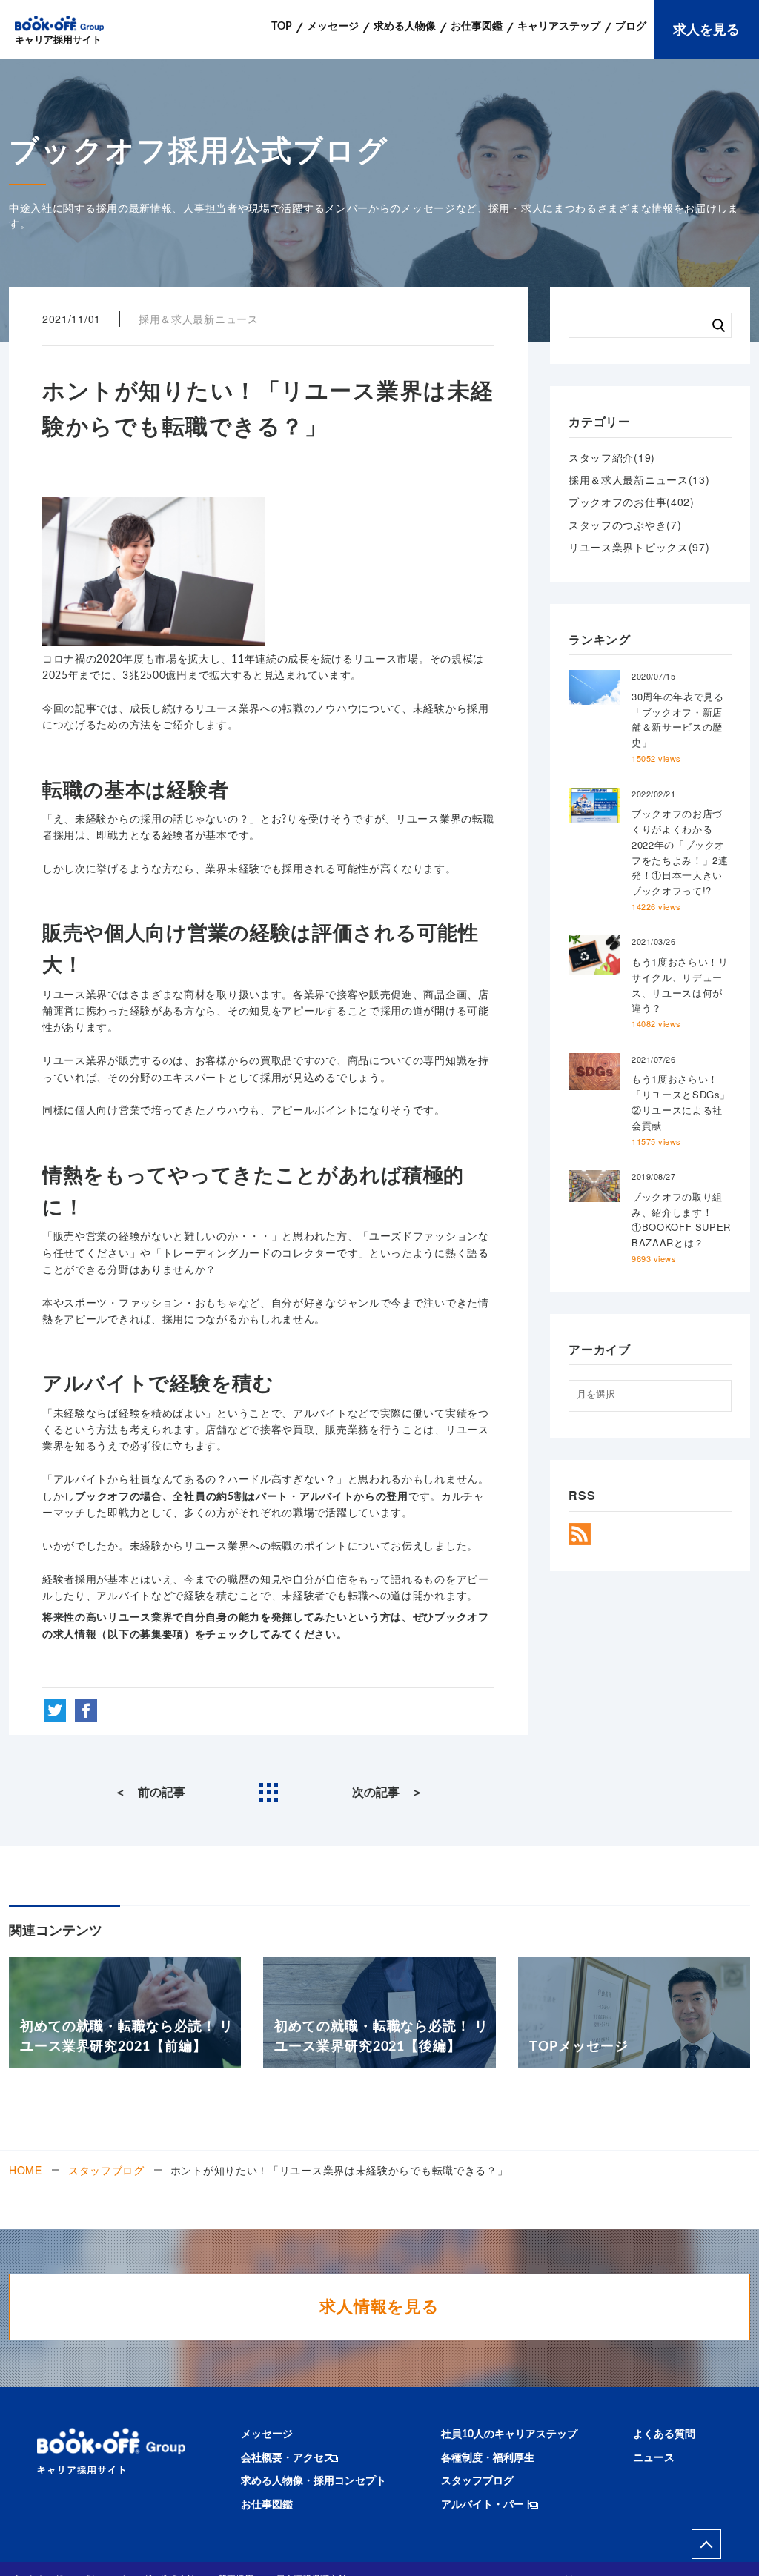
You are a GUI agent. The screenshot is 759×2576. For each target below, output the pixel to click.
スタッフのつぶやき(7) (625, 525)
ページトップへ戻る (706, 2544)
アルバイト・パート (488, 2505)
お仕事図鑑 (267, 2505)
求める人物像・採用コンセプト (314, 2481)
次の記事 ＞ (388, 1793)
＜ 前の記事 (150, 1793)
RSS (580, 1534)
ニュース (654, 2458)
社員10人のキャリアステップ (509, 2434)
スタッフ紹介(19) (612, 457)
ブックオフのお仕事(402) (632, 502)
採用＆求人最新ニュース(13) (639, 479)
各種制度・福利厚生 (488, 2458)
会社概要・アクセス (288, 2458)
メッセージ (267, 2434)
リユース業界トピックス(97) (639, 547)
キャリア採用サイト (58, 40)
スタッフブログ (106, 2170)
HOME (26, 2170)
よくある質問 (664, 2434)
